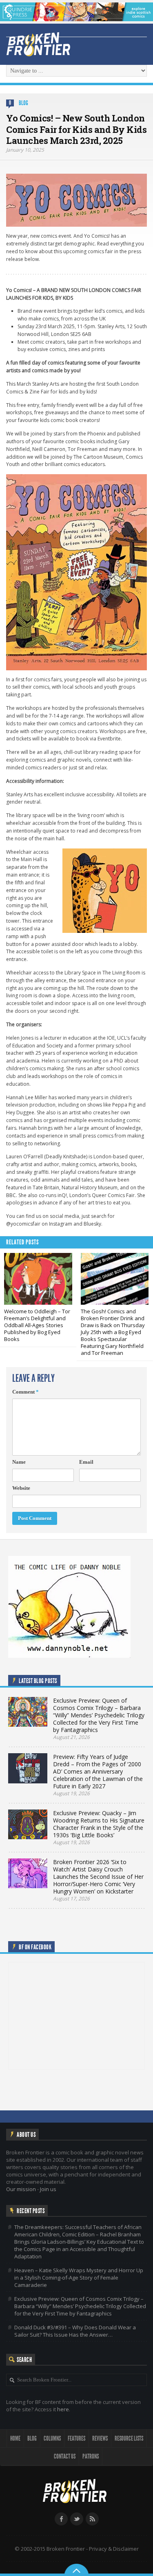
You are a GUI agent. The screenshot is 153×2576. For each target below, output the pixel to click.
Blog (23, 103)
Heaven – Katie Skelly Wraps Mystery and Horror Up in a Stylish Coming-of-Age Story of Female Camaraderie (79, 2278)
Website (21, 1488)
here (63, 2409)
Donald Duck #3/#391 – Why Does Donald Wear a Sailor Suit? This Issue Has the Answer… (75, 2331)
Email (86, 1462)
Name (19, 1462)
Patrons (91, 2456)
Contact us (65, 2456)
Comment (25, 1392)
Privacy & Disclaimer (114, 2549)
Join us (48, 2189)
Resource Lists (129, 2438)
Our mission (21, 2189)
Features (76, 2438)
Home (15, 2438)
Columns (52, 2438)
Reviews (100, 2438)
